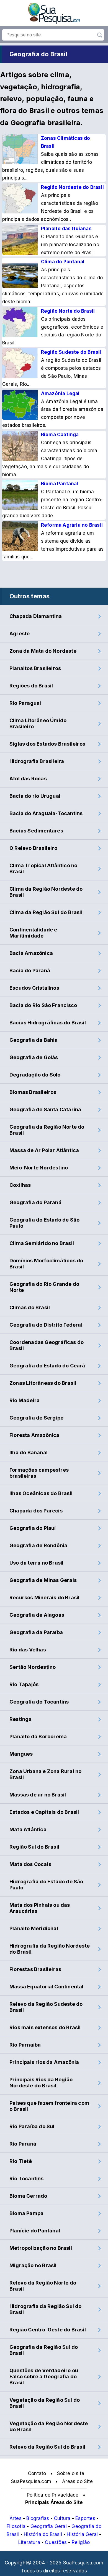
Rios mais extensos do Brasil (45, 2027)
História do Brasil (43, 2534)
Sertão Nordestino (33, 1667)
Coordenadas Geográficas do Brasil (47, 1345)
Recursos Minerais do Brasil (44, 1598)
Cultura (62, 2518)
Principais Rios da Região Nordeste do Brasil (41, 2083)
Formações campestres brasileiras (39, 1473)
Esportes (85, 2518)
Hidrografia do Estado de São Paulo (46, 1885)
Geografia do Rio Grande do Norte (44, 1287)
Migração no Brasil (33, 2265)
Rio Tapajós (24, 1684)
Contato (37, 2473)
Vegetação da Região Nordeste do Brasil (49, 2426)
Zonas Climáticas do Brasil (66, 142)
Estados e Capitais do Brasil (44, 1812)
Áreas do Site (77, 2481)
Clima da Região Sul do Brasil (46, 912)
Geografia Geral (49, 2526)
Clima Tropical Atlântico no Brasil (43, 868)
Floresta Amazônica (34, 1435)
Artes (16, 2518)
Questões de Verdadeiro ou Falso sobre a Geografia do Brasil (44, 2376)
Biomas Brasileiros (33, 1092)
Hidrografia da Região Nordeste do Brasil (50, 1949)
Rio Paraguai (25, 703)
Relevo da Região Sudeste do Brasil (46, 2007)
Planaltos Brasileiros (35, 668)
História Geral (82, 2534)
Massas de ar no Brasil (38, 1795)
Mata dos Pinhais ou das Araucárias (40, 1908)
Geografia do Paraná (35, 1202)
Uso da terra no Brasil (36, 1563)
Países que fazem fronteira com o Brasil (49, 2106)
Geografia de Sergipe (36, 1418)
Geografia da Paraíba (36, 1632)
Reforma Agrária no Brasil (72, 525)
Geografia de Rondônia (38, 1545)
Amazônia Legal (60, 393)
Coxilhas (20, 1185)
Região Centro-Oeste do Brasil (48, 2330)
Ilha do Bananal (29, 1452)
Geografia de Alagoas (37, 1615)
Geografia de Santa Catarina (45, 1109)
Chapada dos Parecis (36, 1511)
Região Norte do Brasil (68, 311)
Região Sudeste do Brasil (71, 352)
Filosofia (16, 2526)
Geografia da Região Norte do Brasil (47, 1130)
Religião (81, 2542)
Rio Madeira (25, 1400)
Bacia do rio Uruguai (35, 796)
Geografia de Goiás (34, 1057)
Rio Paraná (23, 2144)
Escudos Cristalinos (34, 988)
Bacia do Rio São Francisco (43, 1005)
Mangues (21, 1754)
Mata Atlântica (28, 1829)
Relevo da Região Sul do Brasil (47, 2447)
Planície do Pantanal (35, 2231)
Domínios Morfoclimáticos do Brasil (46, 1264)
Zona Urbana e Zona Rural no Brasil (45, 1774)
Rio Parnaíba (25, 2045)
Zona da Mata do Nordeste (43, 651)
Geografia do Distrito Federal (46, 1325)
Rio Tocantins (27, 2179)
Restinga (21, 1719)
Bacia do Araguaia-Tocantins (46, 813)
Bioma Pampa (26, 2213)
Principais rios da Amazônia (44, 2062)
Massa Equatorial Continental (47, 1987)
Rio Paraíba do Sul (32, 2126)
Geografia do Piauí (33, 1528)
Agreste (20, 634)
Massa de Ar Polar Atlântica (44, 1150)
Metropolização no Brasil (41, 2248)
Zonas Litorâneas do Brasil (43, 1383)
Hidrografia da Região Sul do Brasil (46, 2309)
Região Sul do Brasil (34, 1847)
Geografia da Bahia (34, 1040)
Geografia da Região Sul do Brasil (44, 2350)
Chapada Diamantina (36, 616)
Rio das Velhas (28, 1650)
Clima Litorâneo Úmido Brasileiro (38, 723)
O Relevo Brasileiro (33, 848)
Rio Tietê (21, 2161)
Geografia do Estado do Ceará (47, 1366)
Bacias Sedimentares (36, 831)
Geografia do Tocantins (39, 1702)
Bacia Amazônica (31, 953)
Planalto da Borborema (38, 1736)
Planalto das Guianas (66, 229)
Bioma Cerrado (28, 2196)
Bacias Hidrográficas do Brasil (48, 1023)
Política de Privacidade (53, 2495)
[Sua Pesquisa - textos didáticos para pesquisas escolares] (54, 23)
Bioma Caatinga (60, 435)
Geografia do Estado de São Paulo (44, 1223)
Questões (56, 2542)
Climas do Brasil (30, 1307)
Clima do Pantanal (63, 262)
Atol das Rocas (28, 779)
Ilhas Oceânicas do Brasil (41, 1493)
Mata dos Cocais (30, 1864)
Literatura (29, 2542)
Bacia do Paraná (30, 970)
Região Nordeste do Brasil (72, 187)
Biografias (38, 2518)
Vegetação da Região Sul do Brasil (45, 2403)
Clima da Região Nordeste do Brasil (46, 892)
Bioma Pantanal (60, 484)
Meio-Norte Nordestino (39, 1168)
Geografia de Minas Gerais (43, 1580)
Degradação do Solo (35, 1075)
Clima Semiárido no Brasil (42, 1243)
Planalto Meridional (34, 1928)
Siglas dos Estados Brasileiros (47, 744)
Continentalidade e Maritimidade (33, 933)
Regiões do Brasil (31, 686)
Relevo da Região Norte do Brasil (43, 2286)
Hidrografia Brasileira (37, 761)
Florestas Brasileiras (35, 1969)
